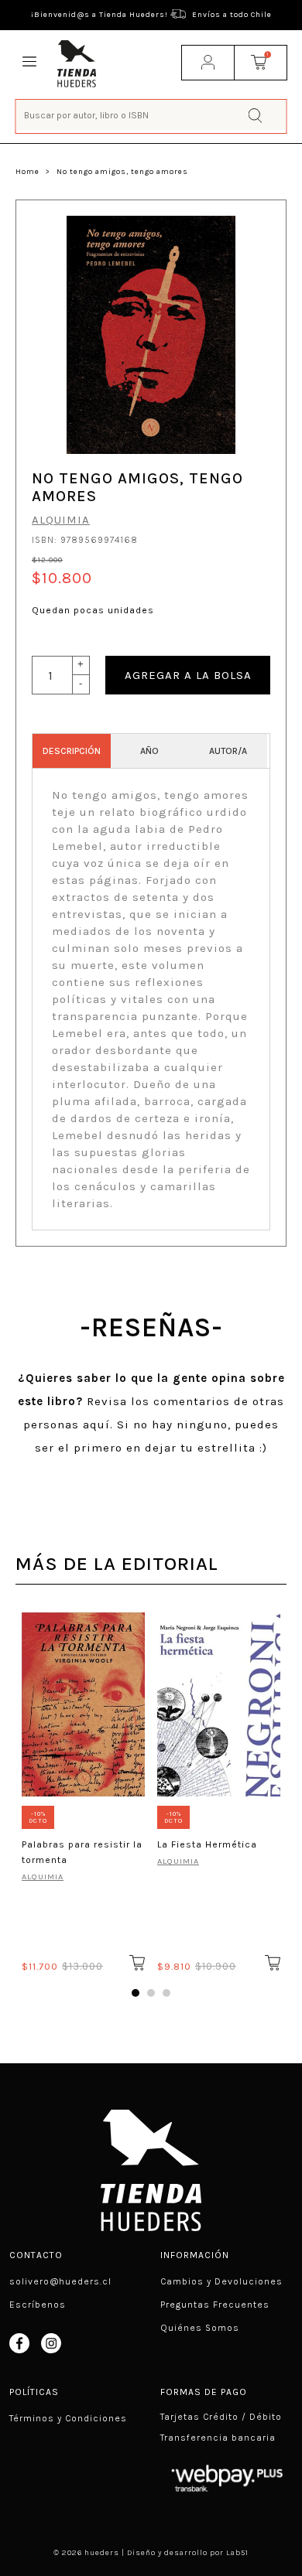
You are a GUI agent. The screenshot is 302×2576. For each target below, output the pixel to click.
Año (149, 751)
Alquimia (61, 520)
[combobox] (151, 115)
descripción (72, 751)
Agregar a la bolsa (188, 675)
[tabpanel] (83, 1790)
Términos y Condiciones (68, 2418)
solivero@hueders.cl (60, 2281)
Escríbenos (38, 2305)
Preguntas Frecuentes (215, 2305)
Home (27, 172)
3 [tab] (166, 1993)
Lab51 (237, 2553)
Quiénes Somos (200, 2328)
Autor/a (228, 751)
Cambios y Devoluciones (221, 2281)
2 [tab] (151, 1993)
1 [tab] (136, 1993)
